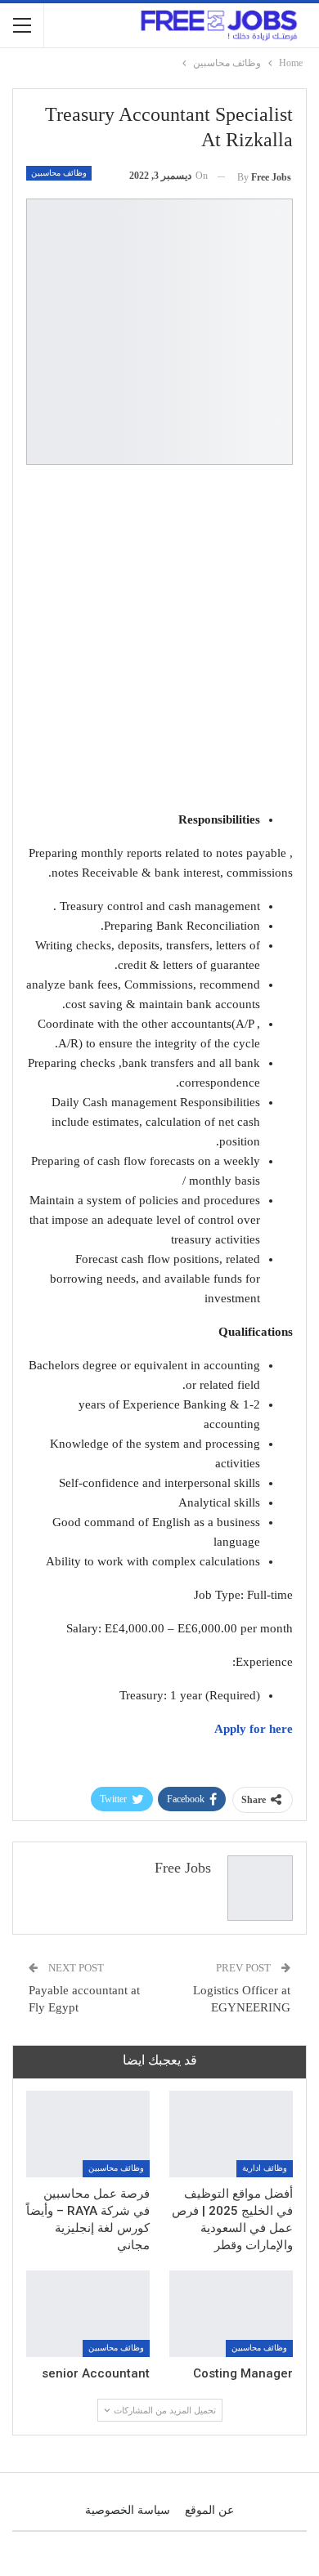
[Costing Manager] (231, 2314)
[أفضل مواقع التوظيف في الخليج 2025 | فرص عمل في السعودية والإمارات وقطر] (231, 2134)
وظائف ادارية (265, 2168)
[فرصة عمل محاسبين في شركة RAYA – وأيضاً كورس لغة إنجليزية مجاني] (88, 2134)
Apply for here (254, 1729)
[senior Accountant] (88, 2314)
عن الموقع (209, 2510)
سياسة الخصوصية (128, 2510)
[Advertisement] (159, 641)
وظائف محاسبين (59, 173)
